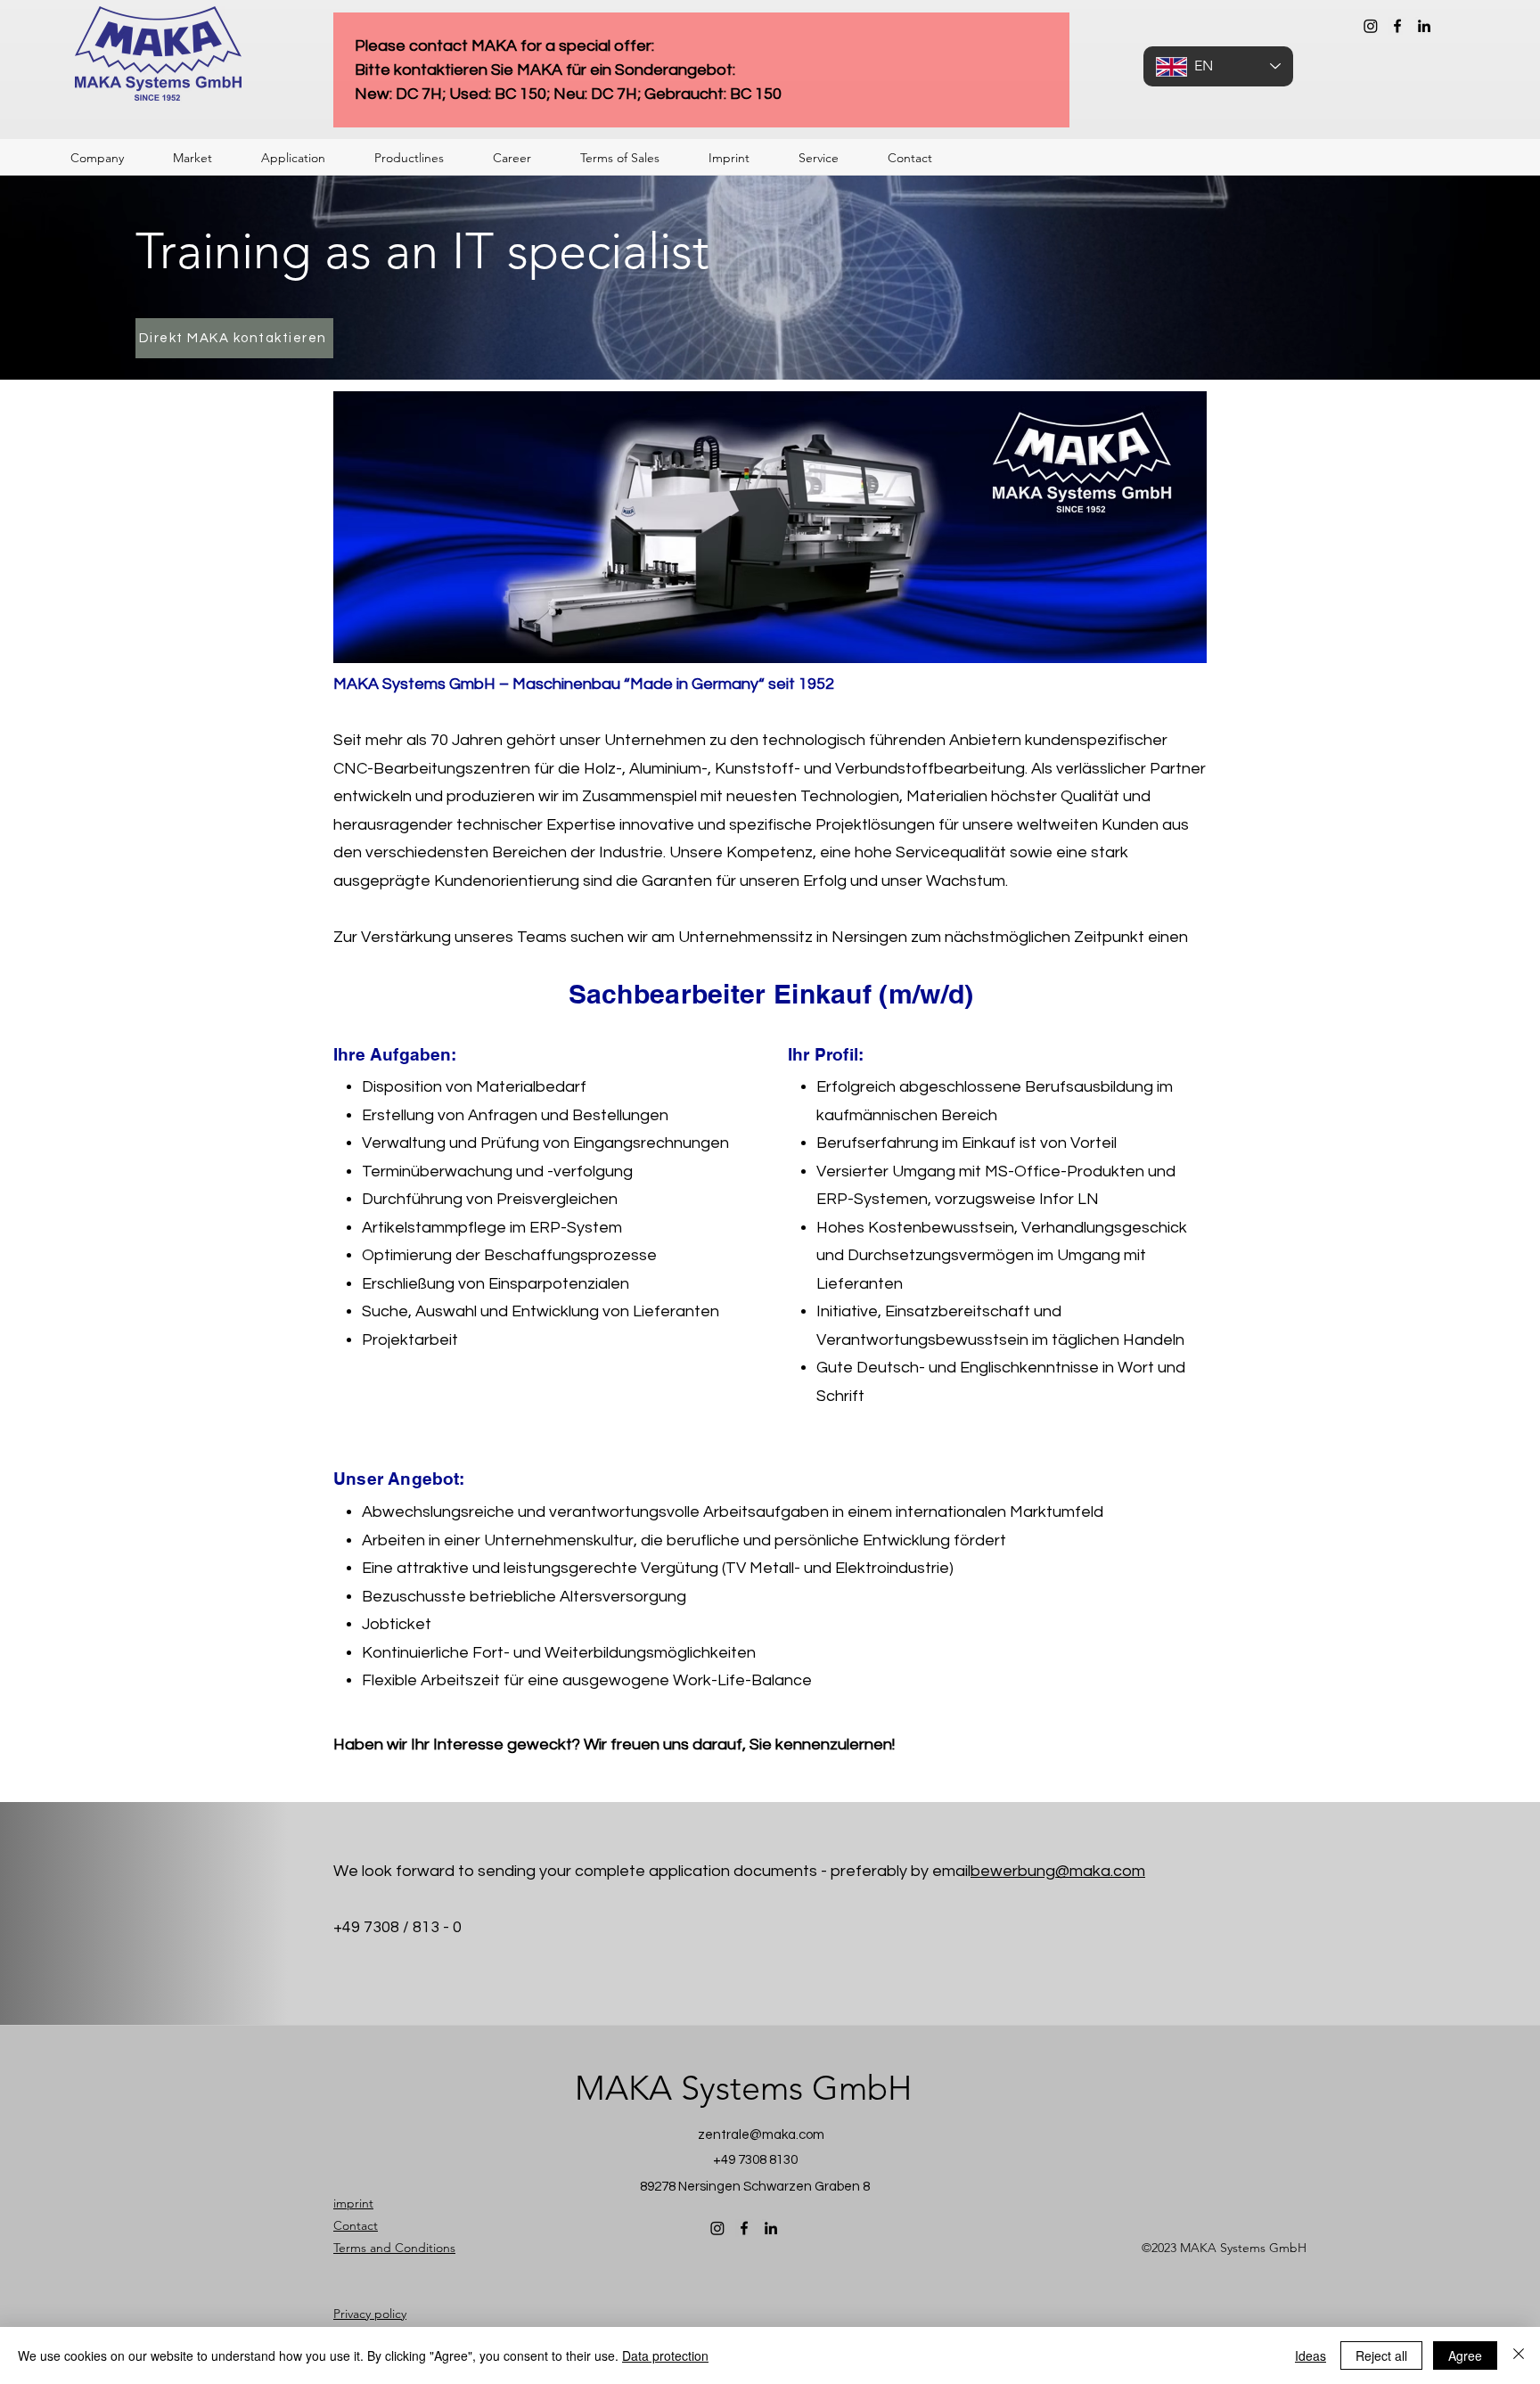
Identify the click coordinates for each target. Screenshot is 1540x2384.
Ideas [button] (1311, 2355)
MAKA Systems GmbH (743, 2088)
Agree (1465, 2355)
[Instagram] (1371, 26)
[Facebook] (1397, 26)
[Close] (1519, 2355)
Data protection (665, 2355)
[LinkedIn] (1424, 26)
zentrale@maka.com (761, 2135)
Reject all (1381, 2355)
